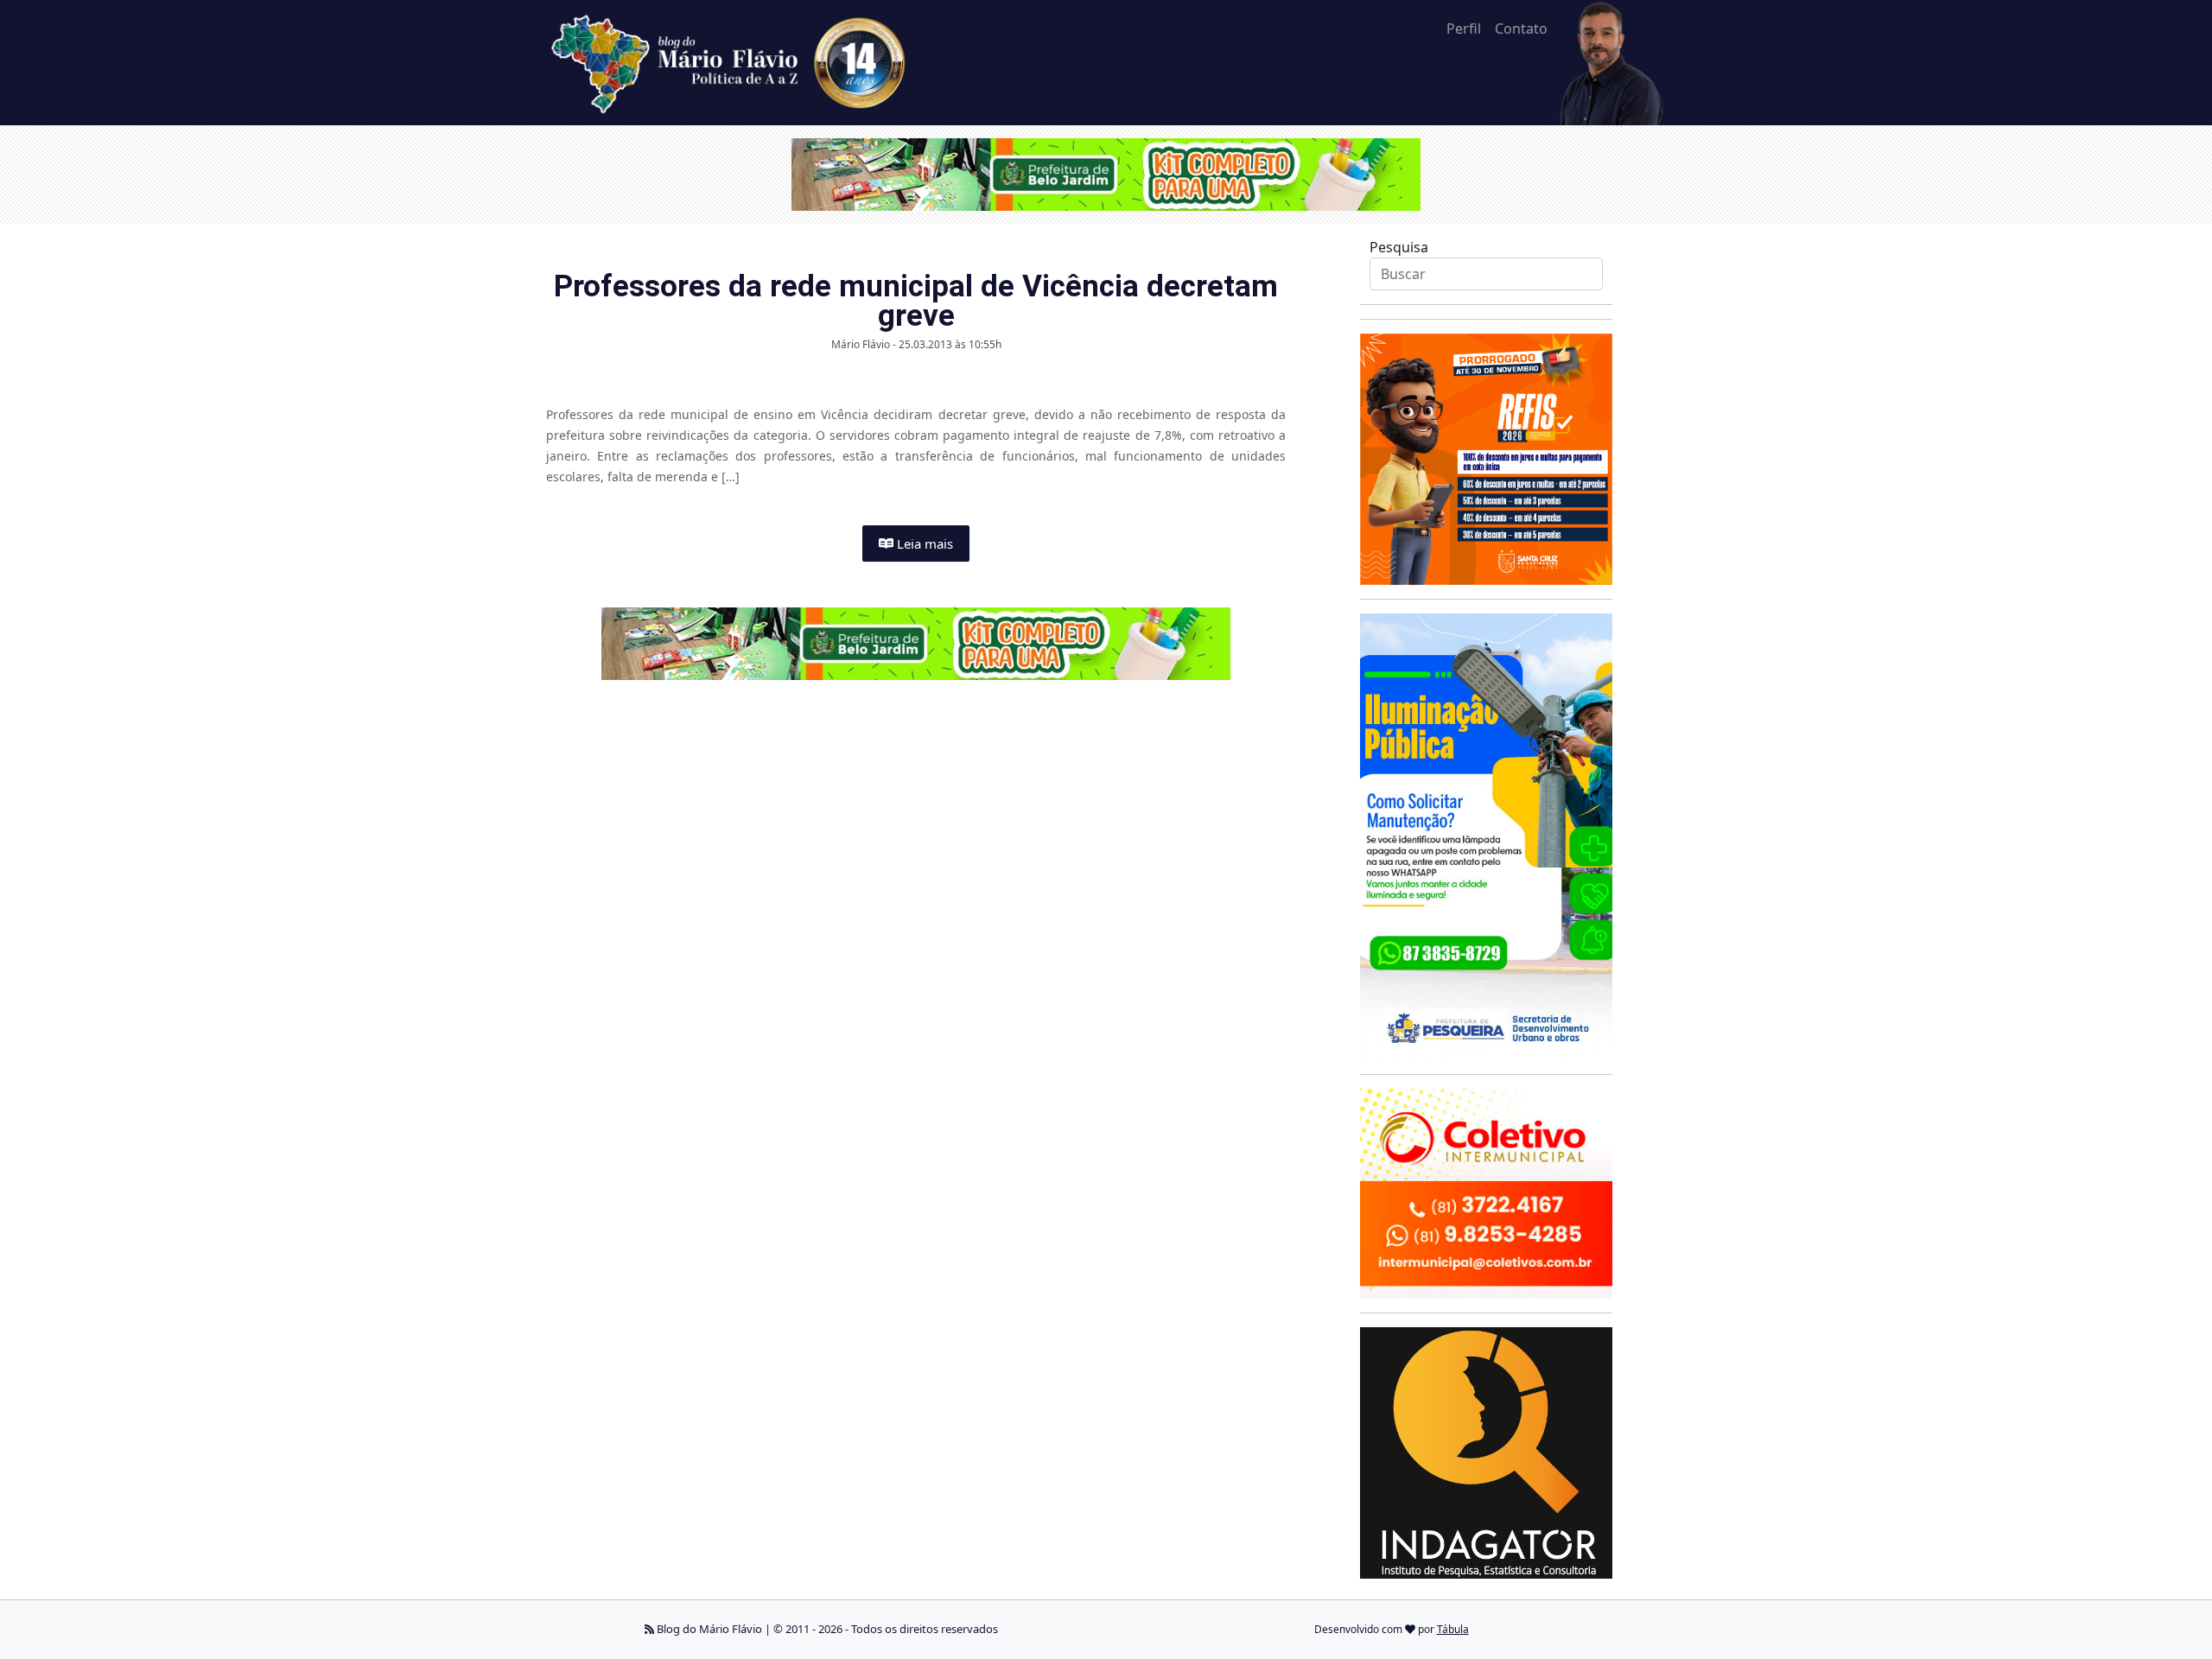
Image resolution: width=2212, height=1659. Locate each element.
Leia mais (923, 543)
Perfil (1464, 29)
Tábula (1453, 1629)
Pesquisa (1399, 247)
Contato (1521, 29)
